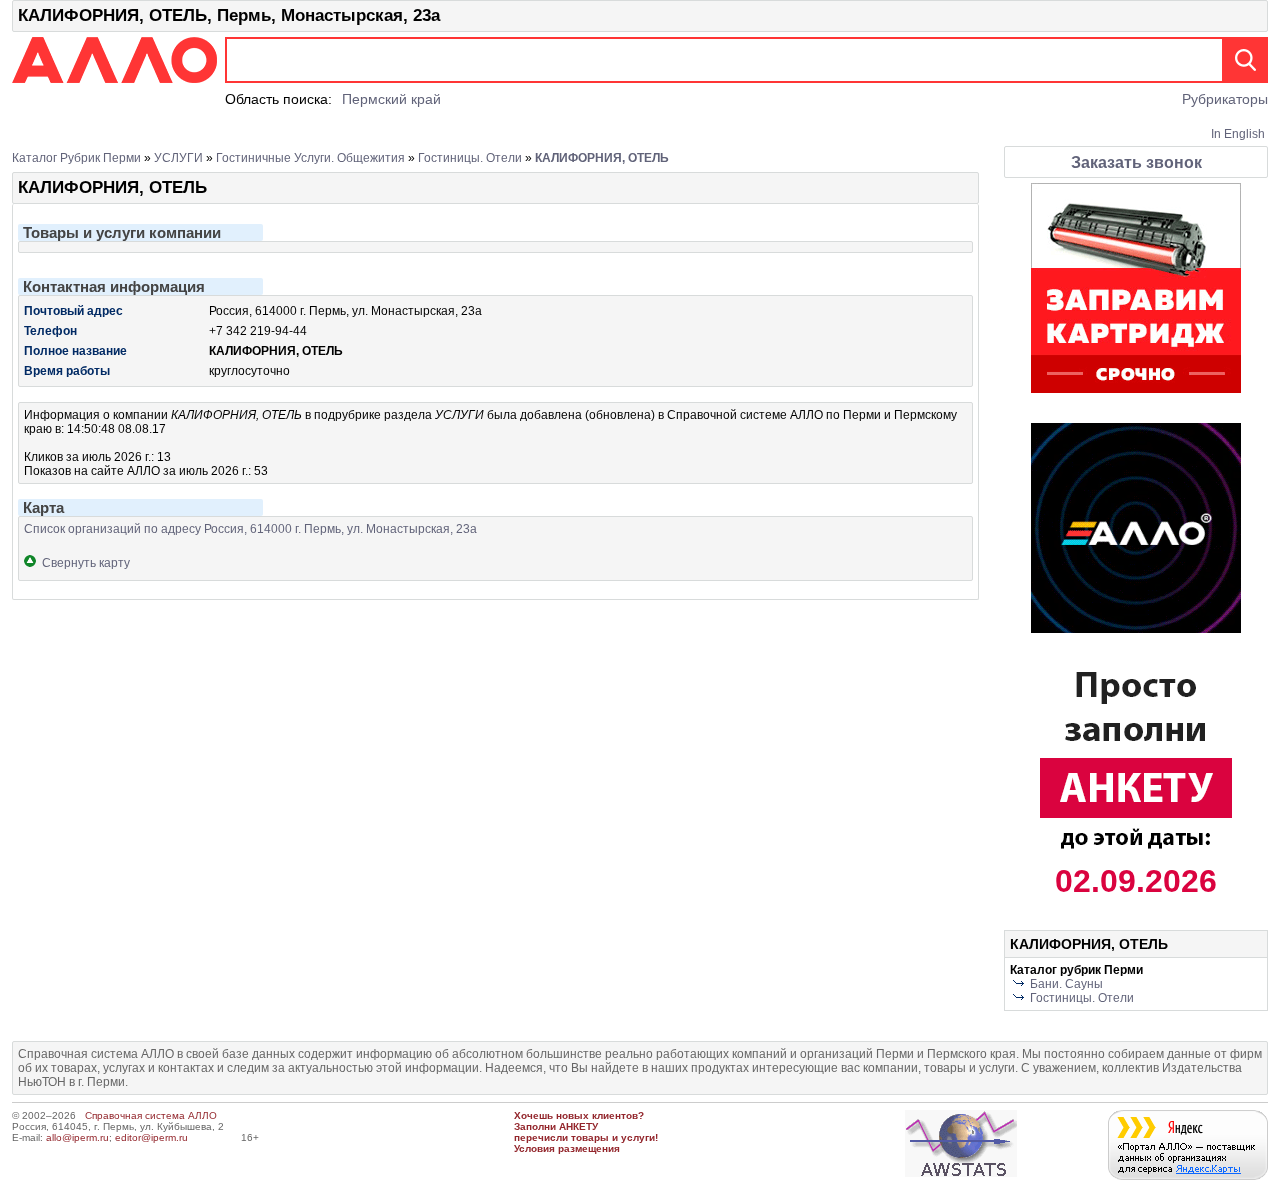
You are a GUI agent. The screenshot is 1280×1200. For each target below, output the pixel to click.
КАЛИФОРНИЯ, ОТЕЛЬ (602, 158)
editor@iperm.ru (151, 1137)
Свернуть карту (83, 563)
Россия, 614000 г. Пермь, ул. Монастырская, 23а (345, 311)
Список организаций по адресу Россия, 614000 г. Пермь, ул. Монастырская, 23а (250, 529)
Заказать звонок (1136, 162)
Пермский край (391, 99)
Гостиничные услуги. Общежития (310, 158)
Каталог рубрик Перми (76, 158)
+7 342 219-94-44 (258, 331)
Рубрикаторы (1225, 99)
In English (1238, 134)
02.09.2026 (1136, 881)
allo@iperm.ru (77, 1137)
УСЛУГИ (178, 158)
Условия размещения (567, 1148)
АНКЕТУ (578, 1126)
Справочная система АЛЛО (151, 1115)
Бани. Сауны (1066, 984)
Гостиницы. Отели (470, 158)
